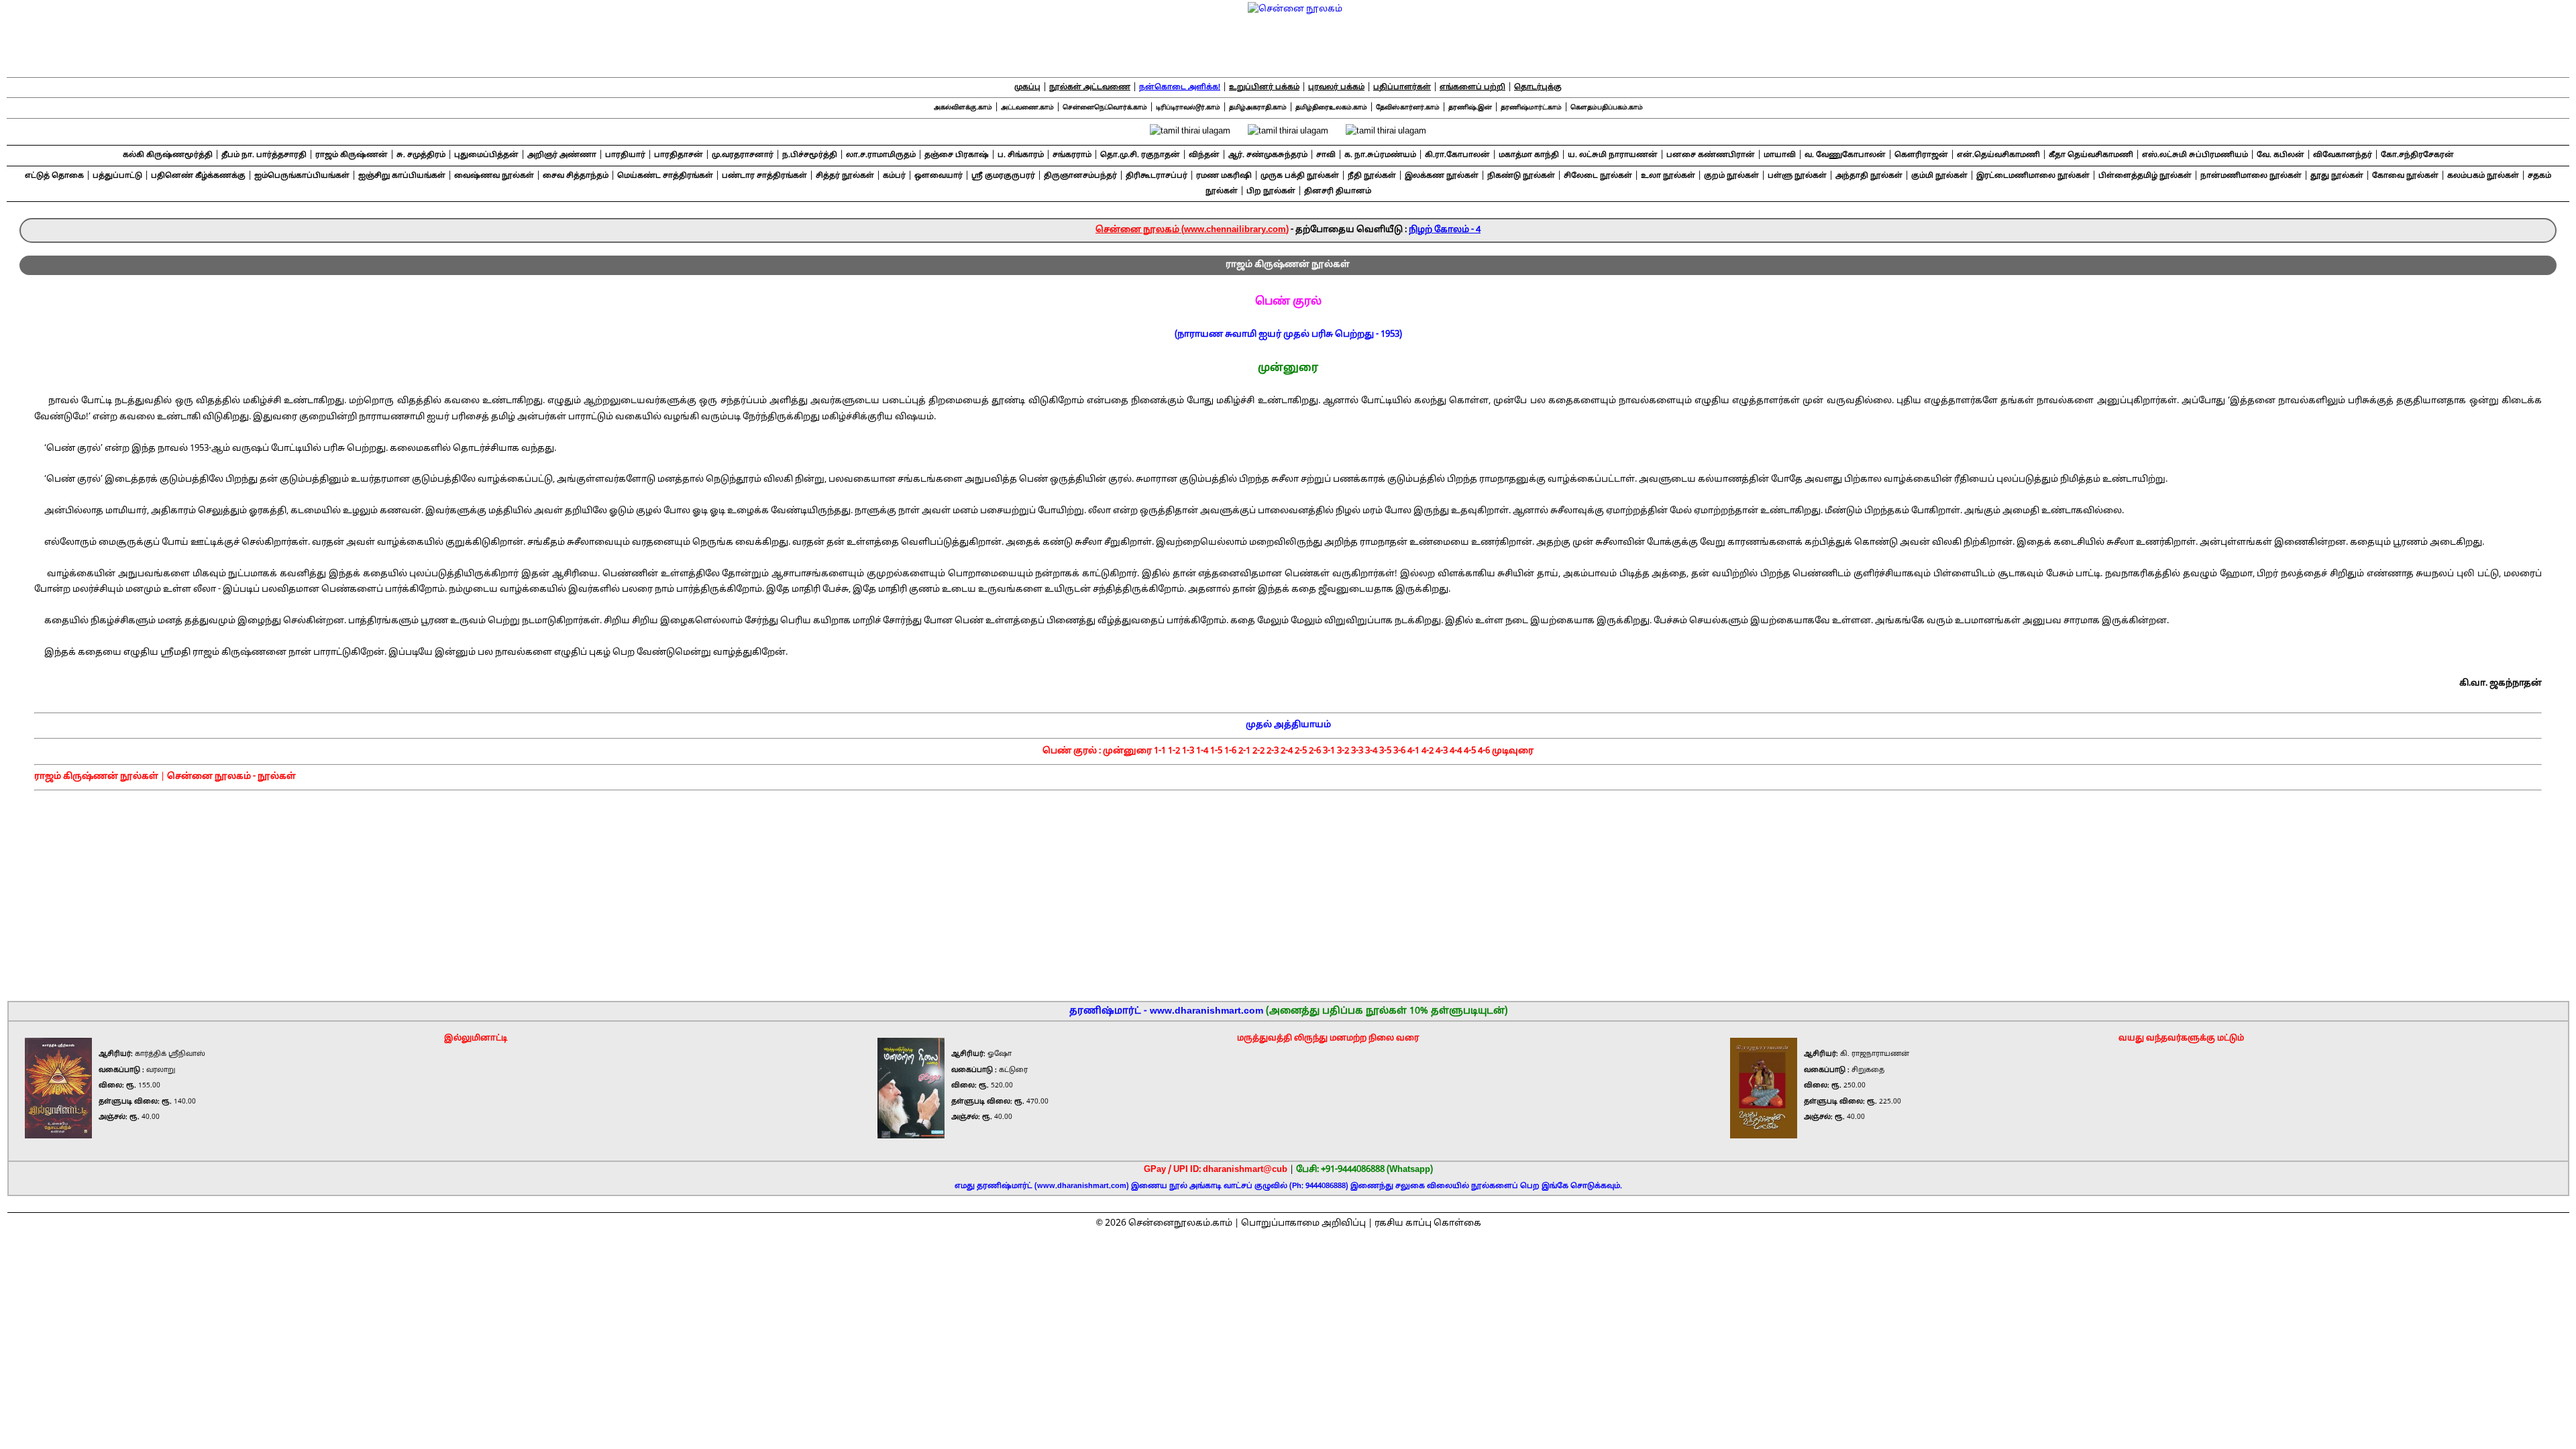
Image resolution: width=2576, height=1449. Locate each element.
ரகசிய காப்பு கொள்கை (1428, 1224)
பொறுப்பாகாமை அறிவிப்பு (1303, 1224)
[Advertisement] (1289, 891)
